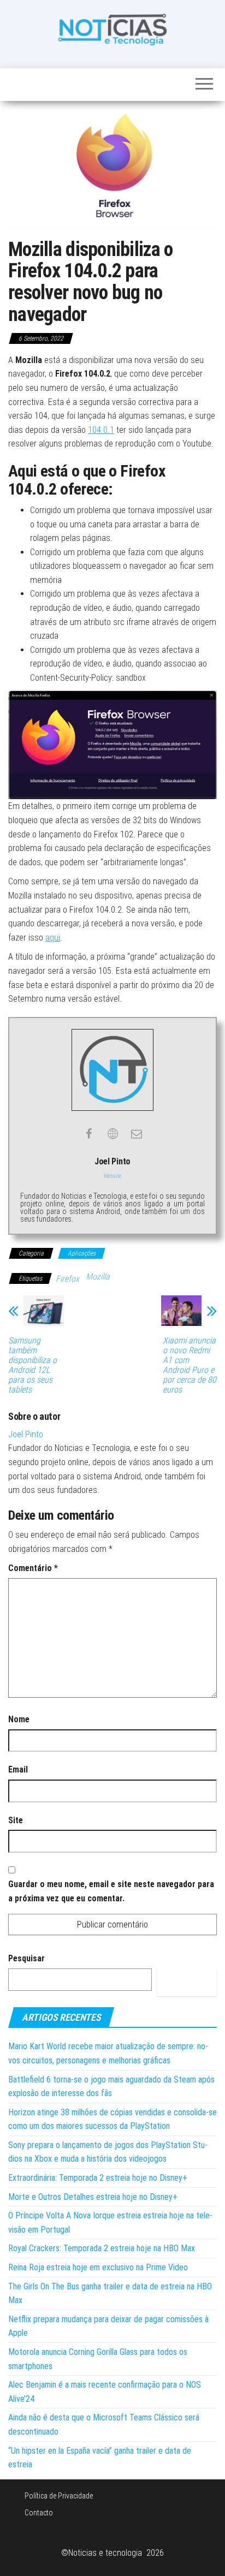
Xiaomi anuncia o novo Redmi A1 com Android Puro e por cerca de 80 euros (190, 1365)
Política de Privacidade (59, 2496)
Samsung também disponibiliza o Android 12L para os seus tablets (32, 1365)
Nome (19, 1719)
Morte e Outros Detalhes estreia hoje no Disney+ (93, 2197)
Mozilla (98, 1277)
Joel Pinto (26, 1434)
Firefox (67, 1279)
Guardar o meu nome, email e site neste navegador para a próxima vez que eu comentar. (111, 1891)
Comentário (33, 1568)
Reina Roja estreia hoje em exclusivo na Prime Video (98, 2267)
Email (18, 1769)
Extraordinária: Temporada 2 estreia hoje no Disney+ (98, 2178)
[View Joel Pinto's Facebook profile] (88, 1134)
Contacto (39, 2513)
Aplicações (82, 1253)
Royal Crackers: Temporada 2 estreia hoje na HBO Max (102, 2248)
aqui (53, 938)
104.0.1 (101, 430)
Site (16, 1820)
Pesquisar (26, 1958)
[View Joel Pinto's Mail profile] (137, 1134)
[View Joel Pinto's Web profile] (112, 1134)
